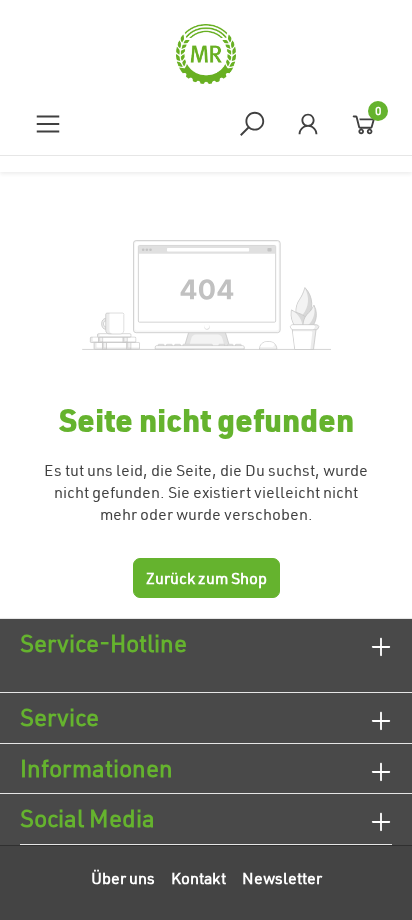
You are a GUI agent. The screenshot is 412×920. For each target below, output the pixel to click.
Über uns (123, 878)
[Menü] (48, 123)
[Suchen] (252, 123)
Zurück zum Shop (206, 578)
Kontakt (198, 878)
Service (59, 717)
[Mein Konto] (308, 123)
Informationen (96, 768)
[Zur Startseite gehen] (206, 54)
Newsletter (282, 878)
